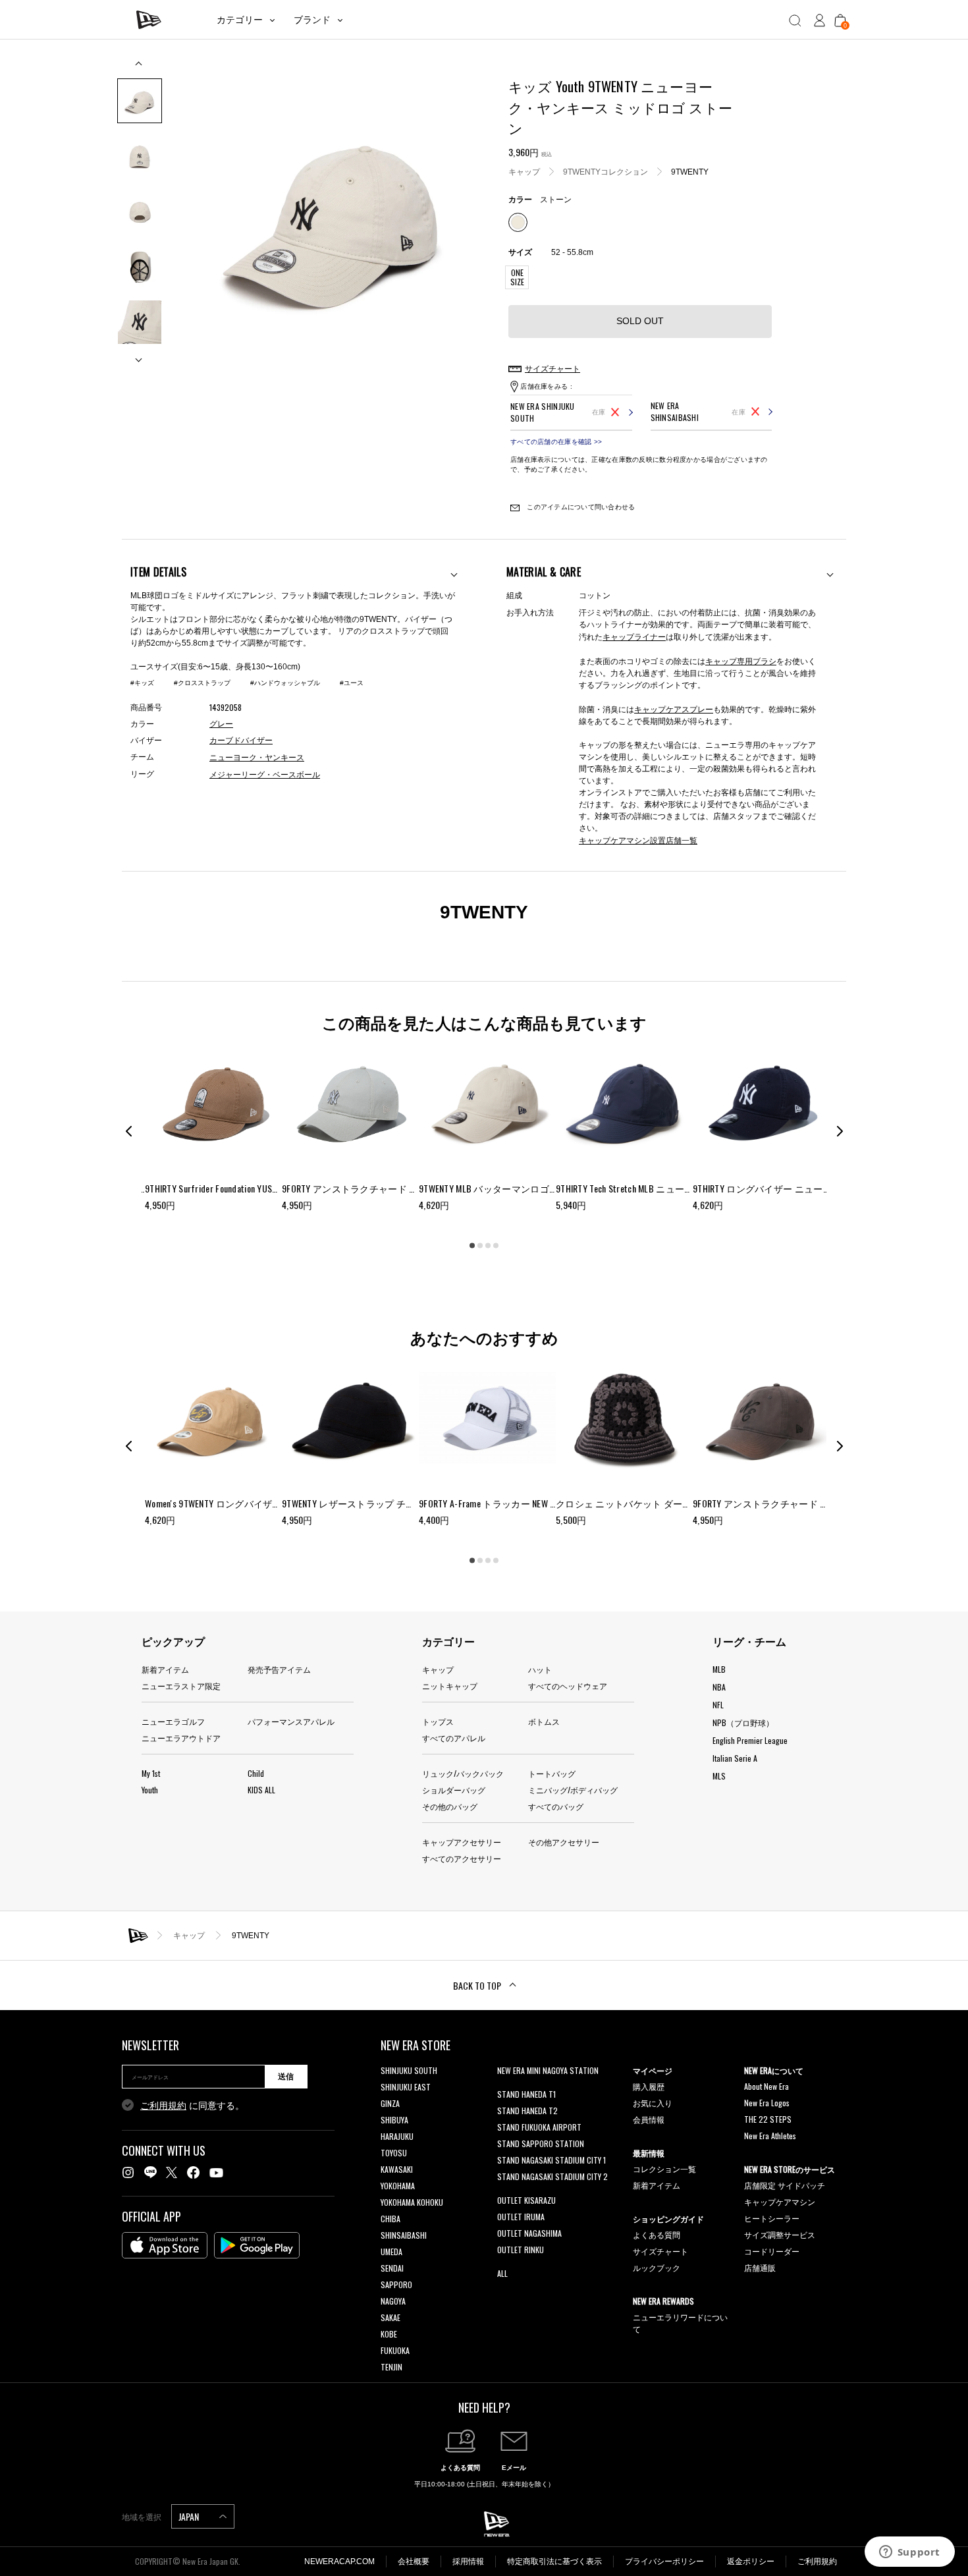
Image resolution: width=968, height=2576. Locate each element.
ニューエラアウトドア (181, 1738)
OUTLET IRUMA (521, 2217)
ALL (502, 2273)
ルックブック (657, 2267)
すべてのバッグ (556, 1806)
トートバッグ (552, 1773)
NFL (718, 1705)
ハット (540, 1669)
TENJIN (391, 2367)
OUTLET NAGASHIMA (529, 2233)
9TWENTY (690, 171)
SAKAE (390, 2317)
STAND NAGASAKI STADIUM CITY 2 (552, 2176)
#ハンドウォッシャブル (285, 683)
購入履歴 (649, 2086)
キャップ (524, 171)
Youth (150, 1790)
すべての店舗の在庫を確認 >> (556, 442)
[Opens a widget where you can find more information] (909, 2553)
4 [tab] (496, 1245)
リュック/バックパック (463, 1773)
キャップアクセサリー (462, 1842)
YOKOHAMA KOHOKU (412, 2202)
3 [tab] (488, 1245)
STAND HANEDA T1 (526, 2094)
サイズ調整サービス (780, 2234)
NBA (719, 1687)
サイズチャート (660, 2251)
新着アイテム (165, 1669)
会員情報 (649, 2119)
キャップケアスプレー (674, 709)
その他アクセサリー (564, 1842)
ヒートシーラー (772, 2218)
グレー (221, 724)
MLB (719, 1669)
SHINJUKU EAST (406, 2087)
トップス (438, 1721)
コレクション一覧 (664, 2169)
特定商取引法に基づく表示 (554, 2562)
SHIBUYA (394, 2120)
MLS (719, 1776)
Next (140, 355)
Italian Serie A (735, 1758)
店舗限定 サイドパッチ (785, 2185)
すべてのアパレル (454, 1738)
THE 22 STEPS (768, 2119)
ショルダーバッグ (454, 1790)
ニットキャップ (450, 1686)
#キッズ (142, 683)
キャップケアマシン (780, 2201)
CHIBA (390, 2219)
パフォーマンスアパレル (291, 1721)
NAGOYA (393, 2301)
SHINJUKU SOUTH (409, 2070)
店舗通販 (760, 2267)
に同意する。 (192, 2106)
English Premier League (750, 1740)
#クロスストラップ (202, 683)
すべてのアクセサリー (462, 1858)
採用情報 (468, 2562)
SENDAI (392, 2268)
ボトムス (544, 1721)
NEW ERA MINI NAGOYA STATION (548, 2070)
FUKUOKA (395, 2350)
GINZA (390, 2103)
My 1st (151, 1773)
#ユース (352, 683)
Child (256, 1773)
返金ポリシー (751, 2562)
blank (506, 2087)
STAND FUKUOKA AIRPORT (539, 2127)
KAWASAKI (397, 2169)
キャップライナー (634, 636)
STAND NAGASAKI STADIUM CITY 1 (551, 2160)
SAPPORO (396, 2284)
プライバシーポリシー (664, 2562)
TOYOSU (394, 2153)
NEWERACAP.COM (339, 2562)
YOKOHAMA (398, 2186)
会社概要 (414, 2562)
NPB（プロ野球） (743, 1722)
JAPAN (190, 2516)
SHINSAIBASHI (404, 2235)
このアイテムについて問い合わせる (580, 507)
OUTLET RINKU (521, 2250)
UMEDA (391, 2252)
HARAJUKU (397, 2136)
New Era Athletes (770, 2136)
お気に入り (653, 2103)
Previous (140, 68)
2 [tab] (480, 1245)
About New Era (766, 2086)
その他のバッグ (450, 1806)
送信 (286, 2077)
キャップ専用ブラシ (741, 660)
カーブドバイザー (241, 741)
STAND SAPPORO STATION (541, 2143)
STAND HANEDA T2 (527, 2111)
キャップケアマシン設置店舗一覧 (638, 840)
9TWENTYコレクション (605, 171)
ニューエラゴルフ (173, 1721)
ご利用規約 (163, 2106)
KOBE (389, 2334)
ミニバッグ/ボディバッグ (573, 1790)
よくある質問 (657, 2234)
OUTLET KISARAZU (526, 2200)
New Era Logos (767, 2103)
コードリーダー (772, 2251)
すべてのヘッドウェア (568, 1686)
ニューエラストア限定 (181, 1686)
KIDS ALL (261, 1790)
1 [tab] (472, 1245)
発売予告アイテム (279, 1669)
